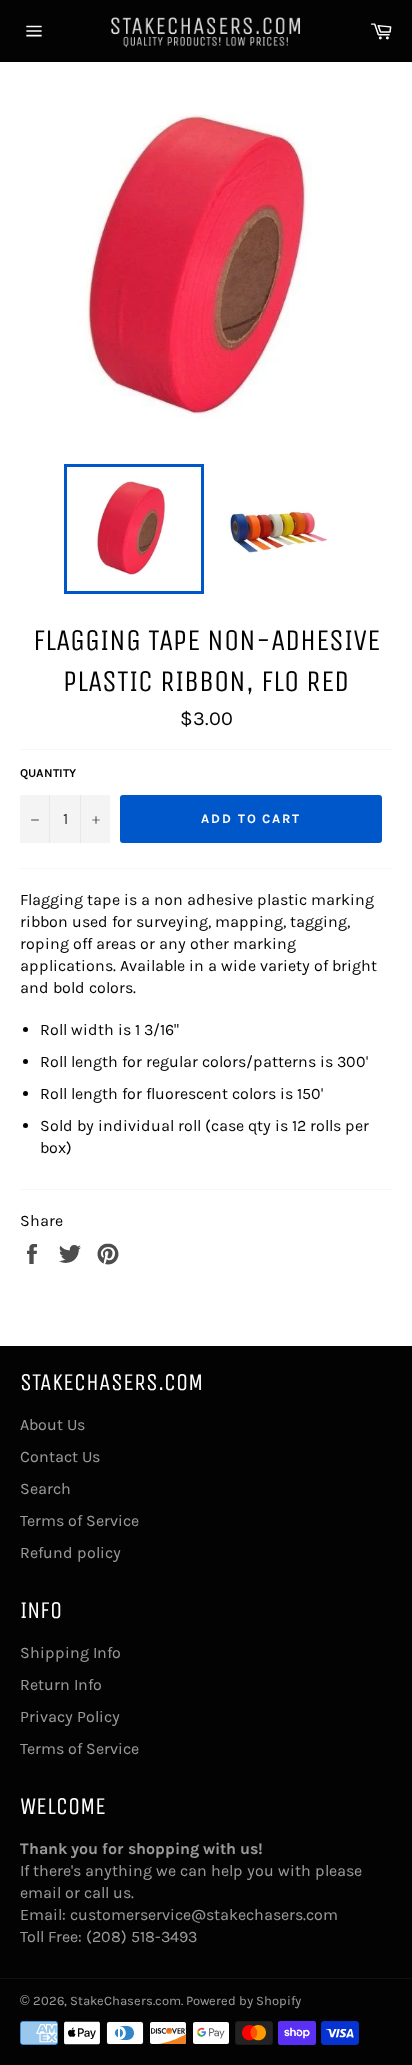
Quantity (48, 773)
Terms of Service (79, 1520)
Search (45, 1488)
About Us (52, 1424)
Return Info (61, 1684)
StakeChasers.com (125, 2000)
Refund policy (70, 1552)
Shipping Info (70, 1652)
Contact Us (60, 1456)
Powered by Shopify (243, 2000)
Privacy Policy (70, 1716)
